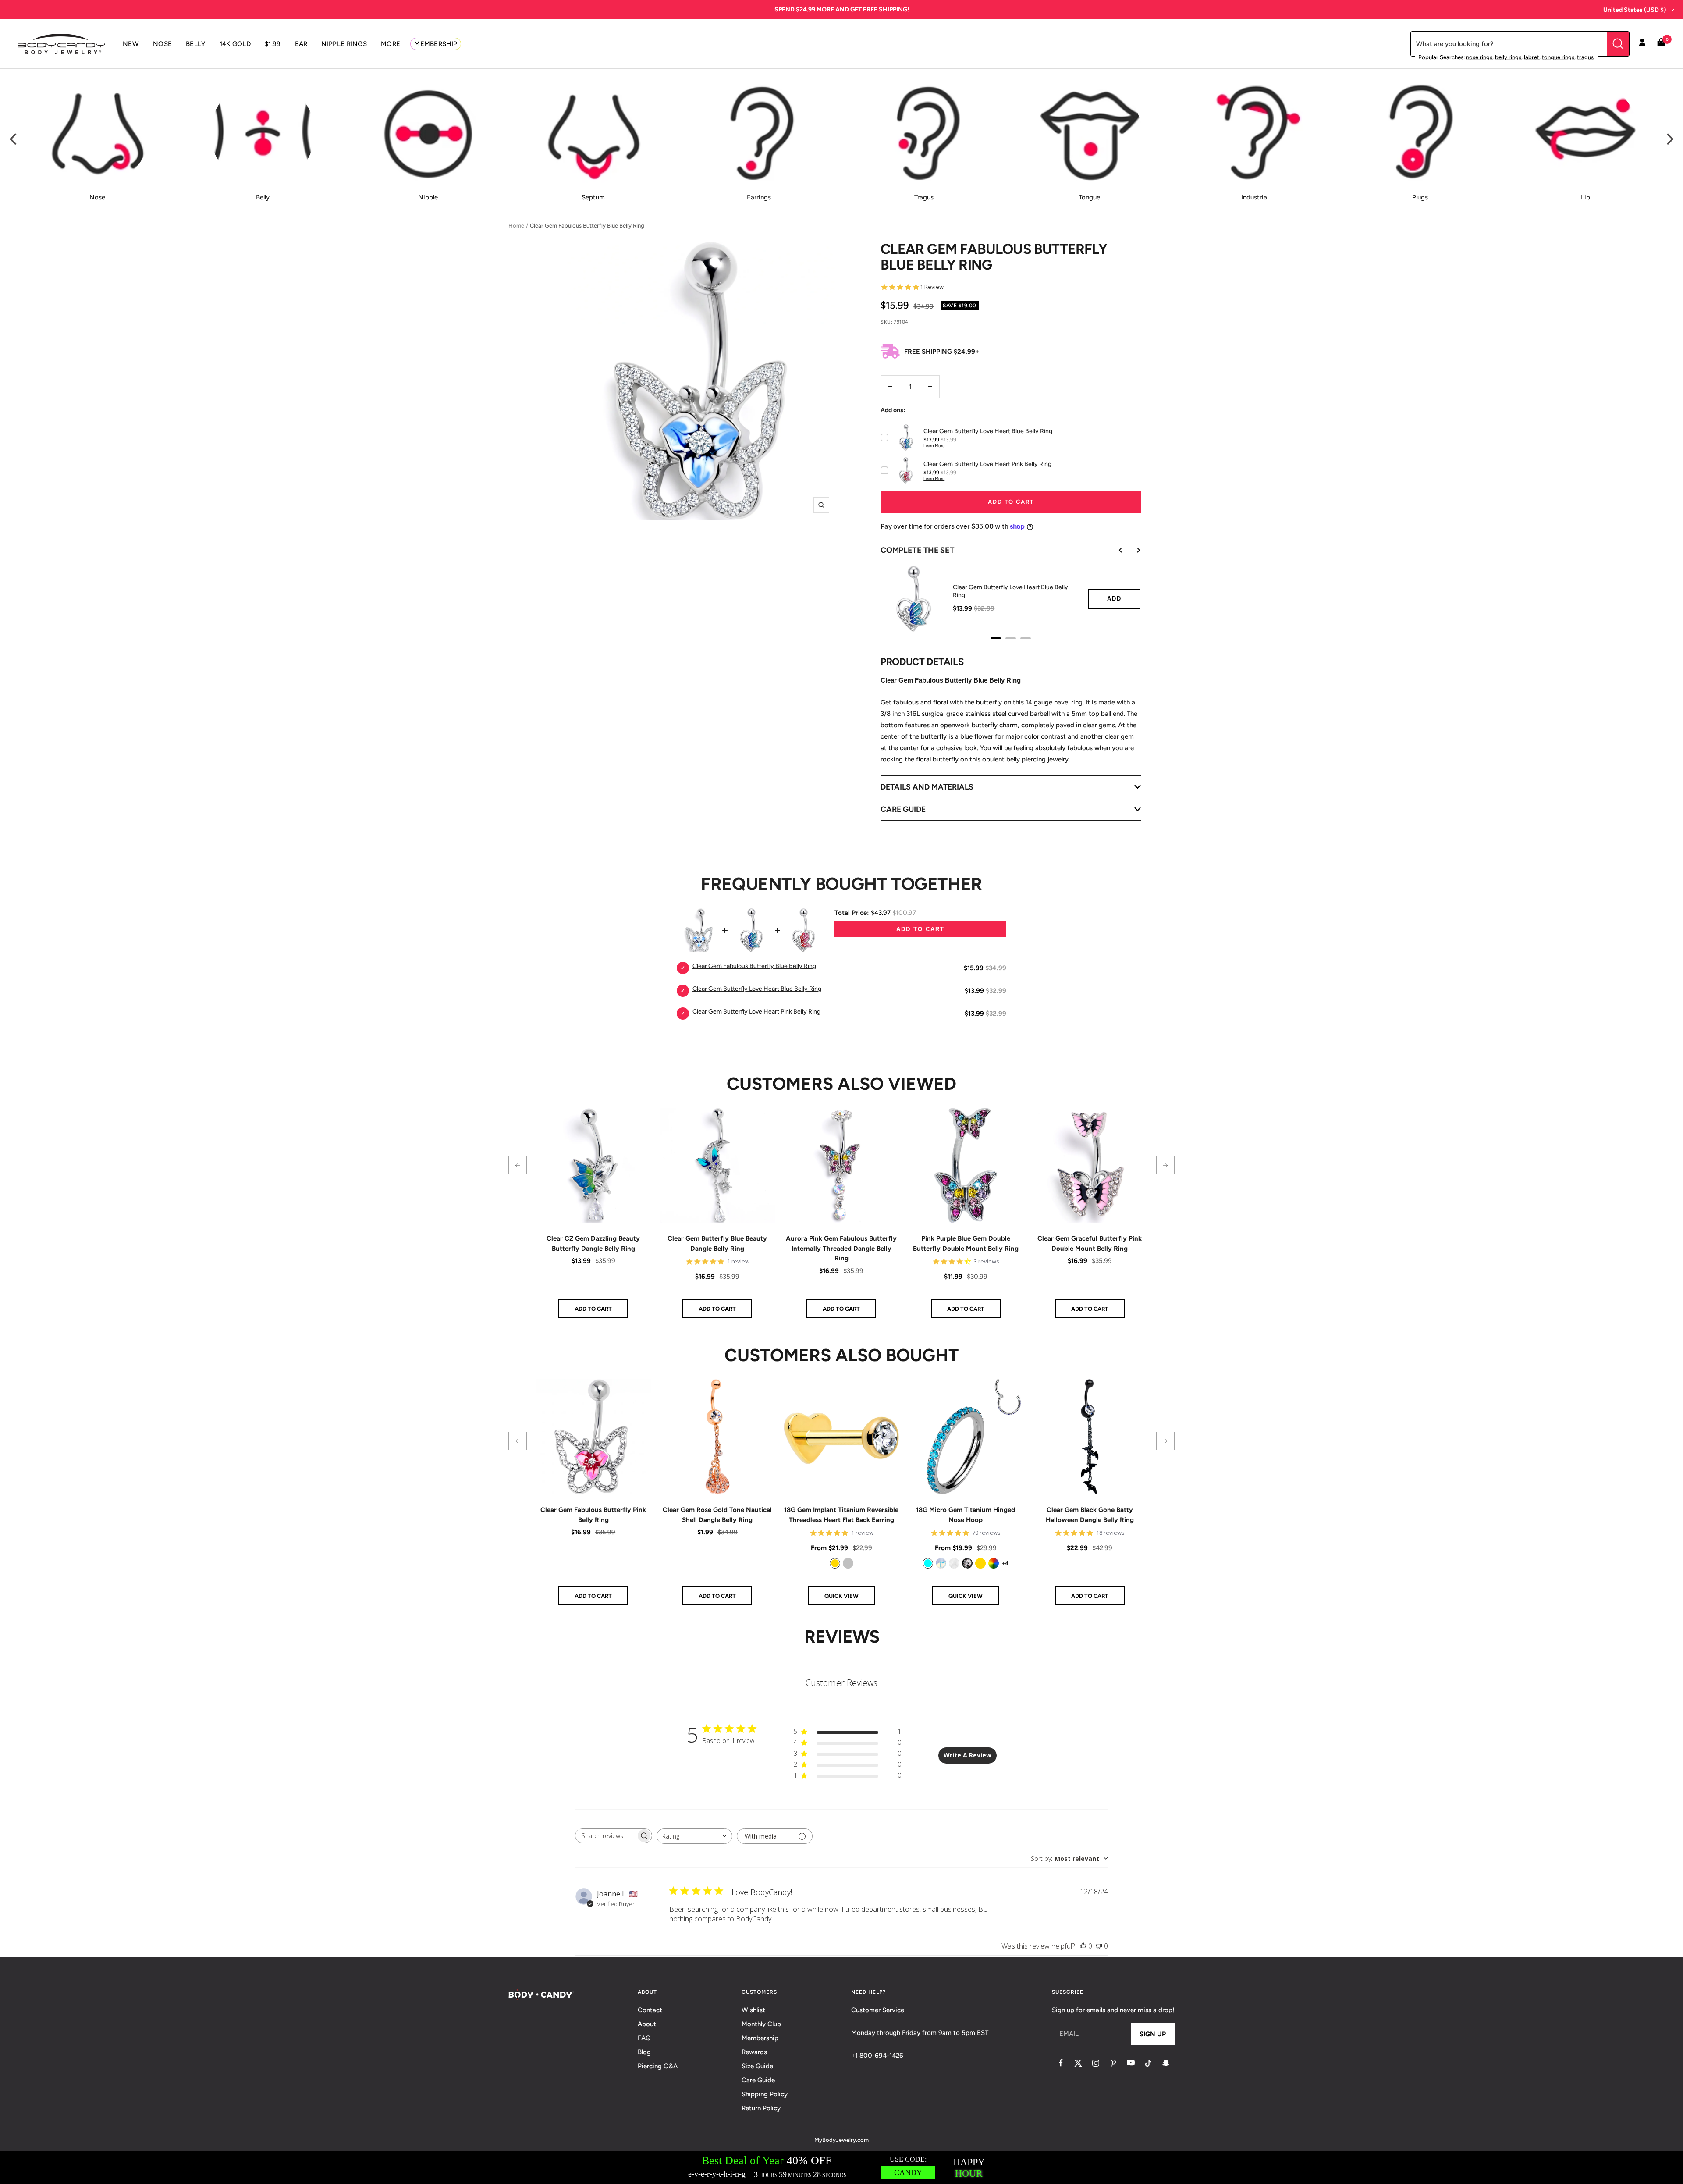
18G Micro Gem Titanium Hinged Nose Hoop (966, 1515)
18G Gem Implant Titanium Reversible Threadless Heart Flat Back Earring (841, 1515)
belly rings (1508, 57)
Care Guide (758, 2080)
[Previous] (14, 139)
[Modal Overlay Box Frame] (841, 2168)
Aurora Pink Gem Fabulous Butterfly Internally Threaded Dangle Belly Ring (841, 1248)
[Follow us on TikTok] (1148, 2063)
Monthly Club (761, 2024)
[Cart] (1661, 44)
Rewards (754, 2052)
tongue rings (1558, 57)
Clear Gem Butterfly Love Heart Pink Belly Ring (756, 1012)
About (647, 2024)
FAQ (644, 2038)
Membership (760, 2038)
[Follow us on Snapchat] (1166, 2063)
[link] (835, 1563)
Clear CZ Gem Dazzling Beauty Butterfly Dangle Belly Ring (593, 1243)
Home (516, 226)
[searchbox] (606, 1836)
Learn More (934, 446)
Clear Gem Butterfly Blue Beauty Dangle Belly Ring (717, 1243)
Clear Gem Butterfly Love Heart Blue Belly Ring (1010, 591)
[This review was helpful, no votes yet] (1083, 1946)
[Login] (1642, 44)
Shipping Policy (765, 2094)
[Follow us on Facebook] (1061, 2063)
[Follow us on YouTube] (1131, 2063)
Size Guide (757, 2066)
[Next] (1669, 139)
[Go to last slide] (1115, 550)
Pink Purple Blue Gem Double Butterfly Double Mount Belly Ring (966, 1243)
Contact (650, 2010)
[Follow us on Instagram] (1096, 2063)
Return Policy (761, 2108)
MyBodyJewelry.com (841, 2140)
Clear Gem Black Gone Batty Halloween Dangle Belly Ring (1090, 1515)
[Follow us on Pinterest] (1113, 2063)
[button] (518, 1165)
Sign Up (1153, 2034)
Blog (644, 2052)
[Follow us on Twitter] (1078, 2063)
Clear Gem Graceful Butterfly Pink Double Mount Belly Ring (1090, 1243)
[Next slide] (1132, 550)
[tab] (996, 638)
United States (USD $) (1635, 10)
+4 (1005, 1563)
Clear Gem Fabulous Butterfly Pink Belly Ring (593, 1515)
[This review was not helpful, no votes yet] (1099, 1946)
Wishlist (753, 2010)
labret (1532, 57)
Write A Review (968, 1755)
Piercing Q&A (658, 2066)
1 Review (932, 287)
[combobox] (694, 1836)
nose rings (1479, 57)
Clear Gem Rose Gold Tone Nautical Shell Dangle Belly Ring (717, 1515)
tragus (1585, 57)
